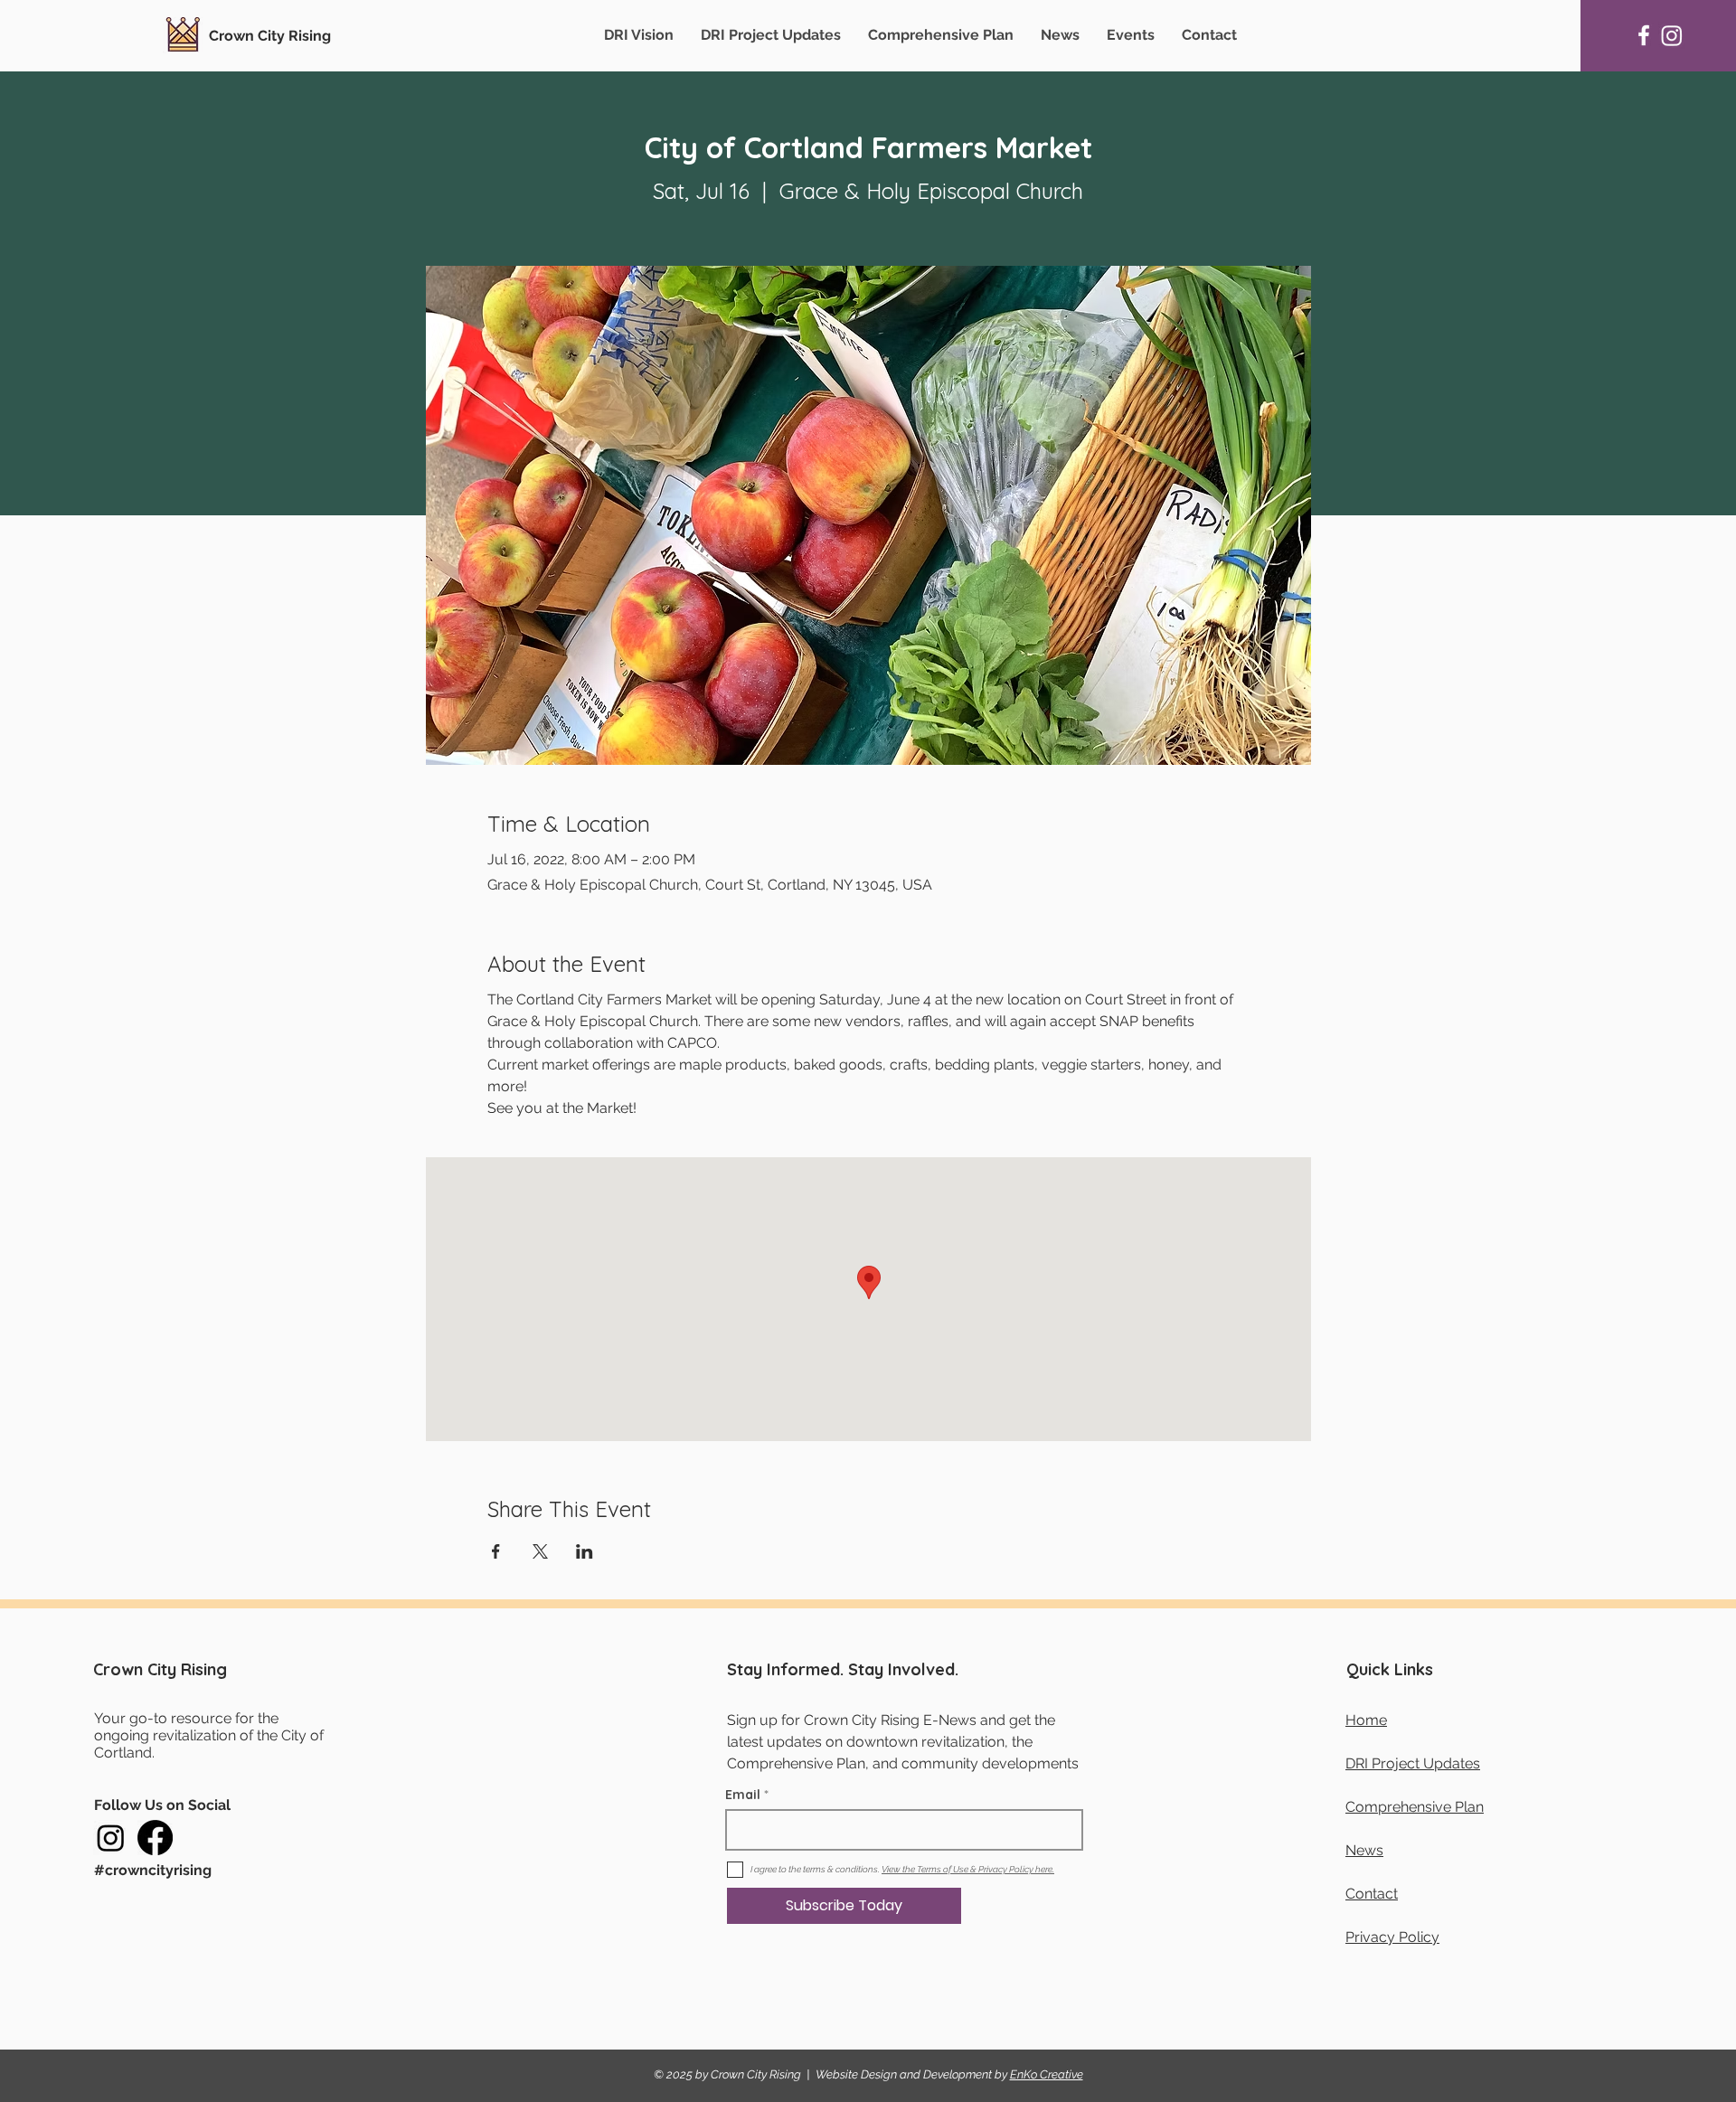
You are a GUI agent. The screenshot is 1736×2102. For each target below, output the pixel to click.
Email (743, 1795)
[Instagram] (1672, 35)
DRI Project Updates (1413, 1763)
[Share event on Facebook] (496, 1551)
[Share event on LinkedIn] (585, 1551)
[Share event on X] (540, 1551)
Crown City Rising (270, 36)
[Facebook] (1644, 35)
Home (1366, 1720)
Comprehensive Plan (1415, 1807)
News (1364, 1850)
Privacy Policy (1392, 1937)
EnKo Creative (1047, 2074)
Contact (1372, 1894)
